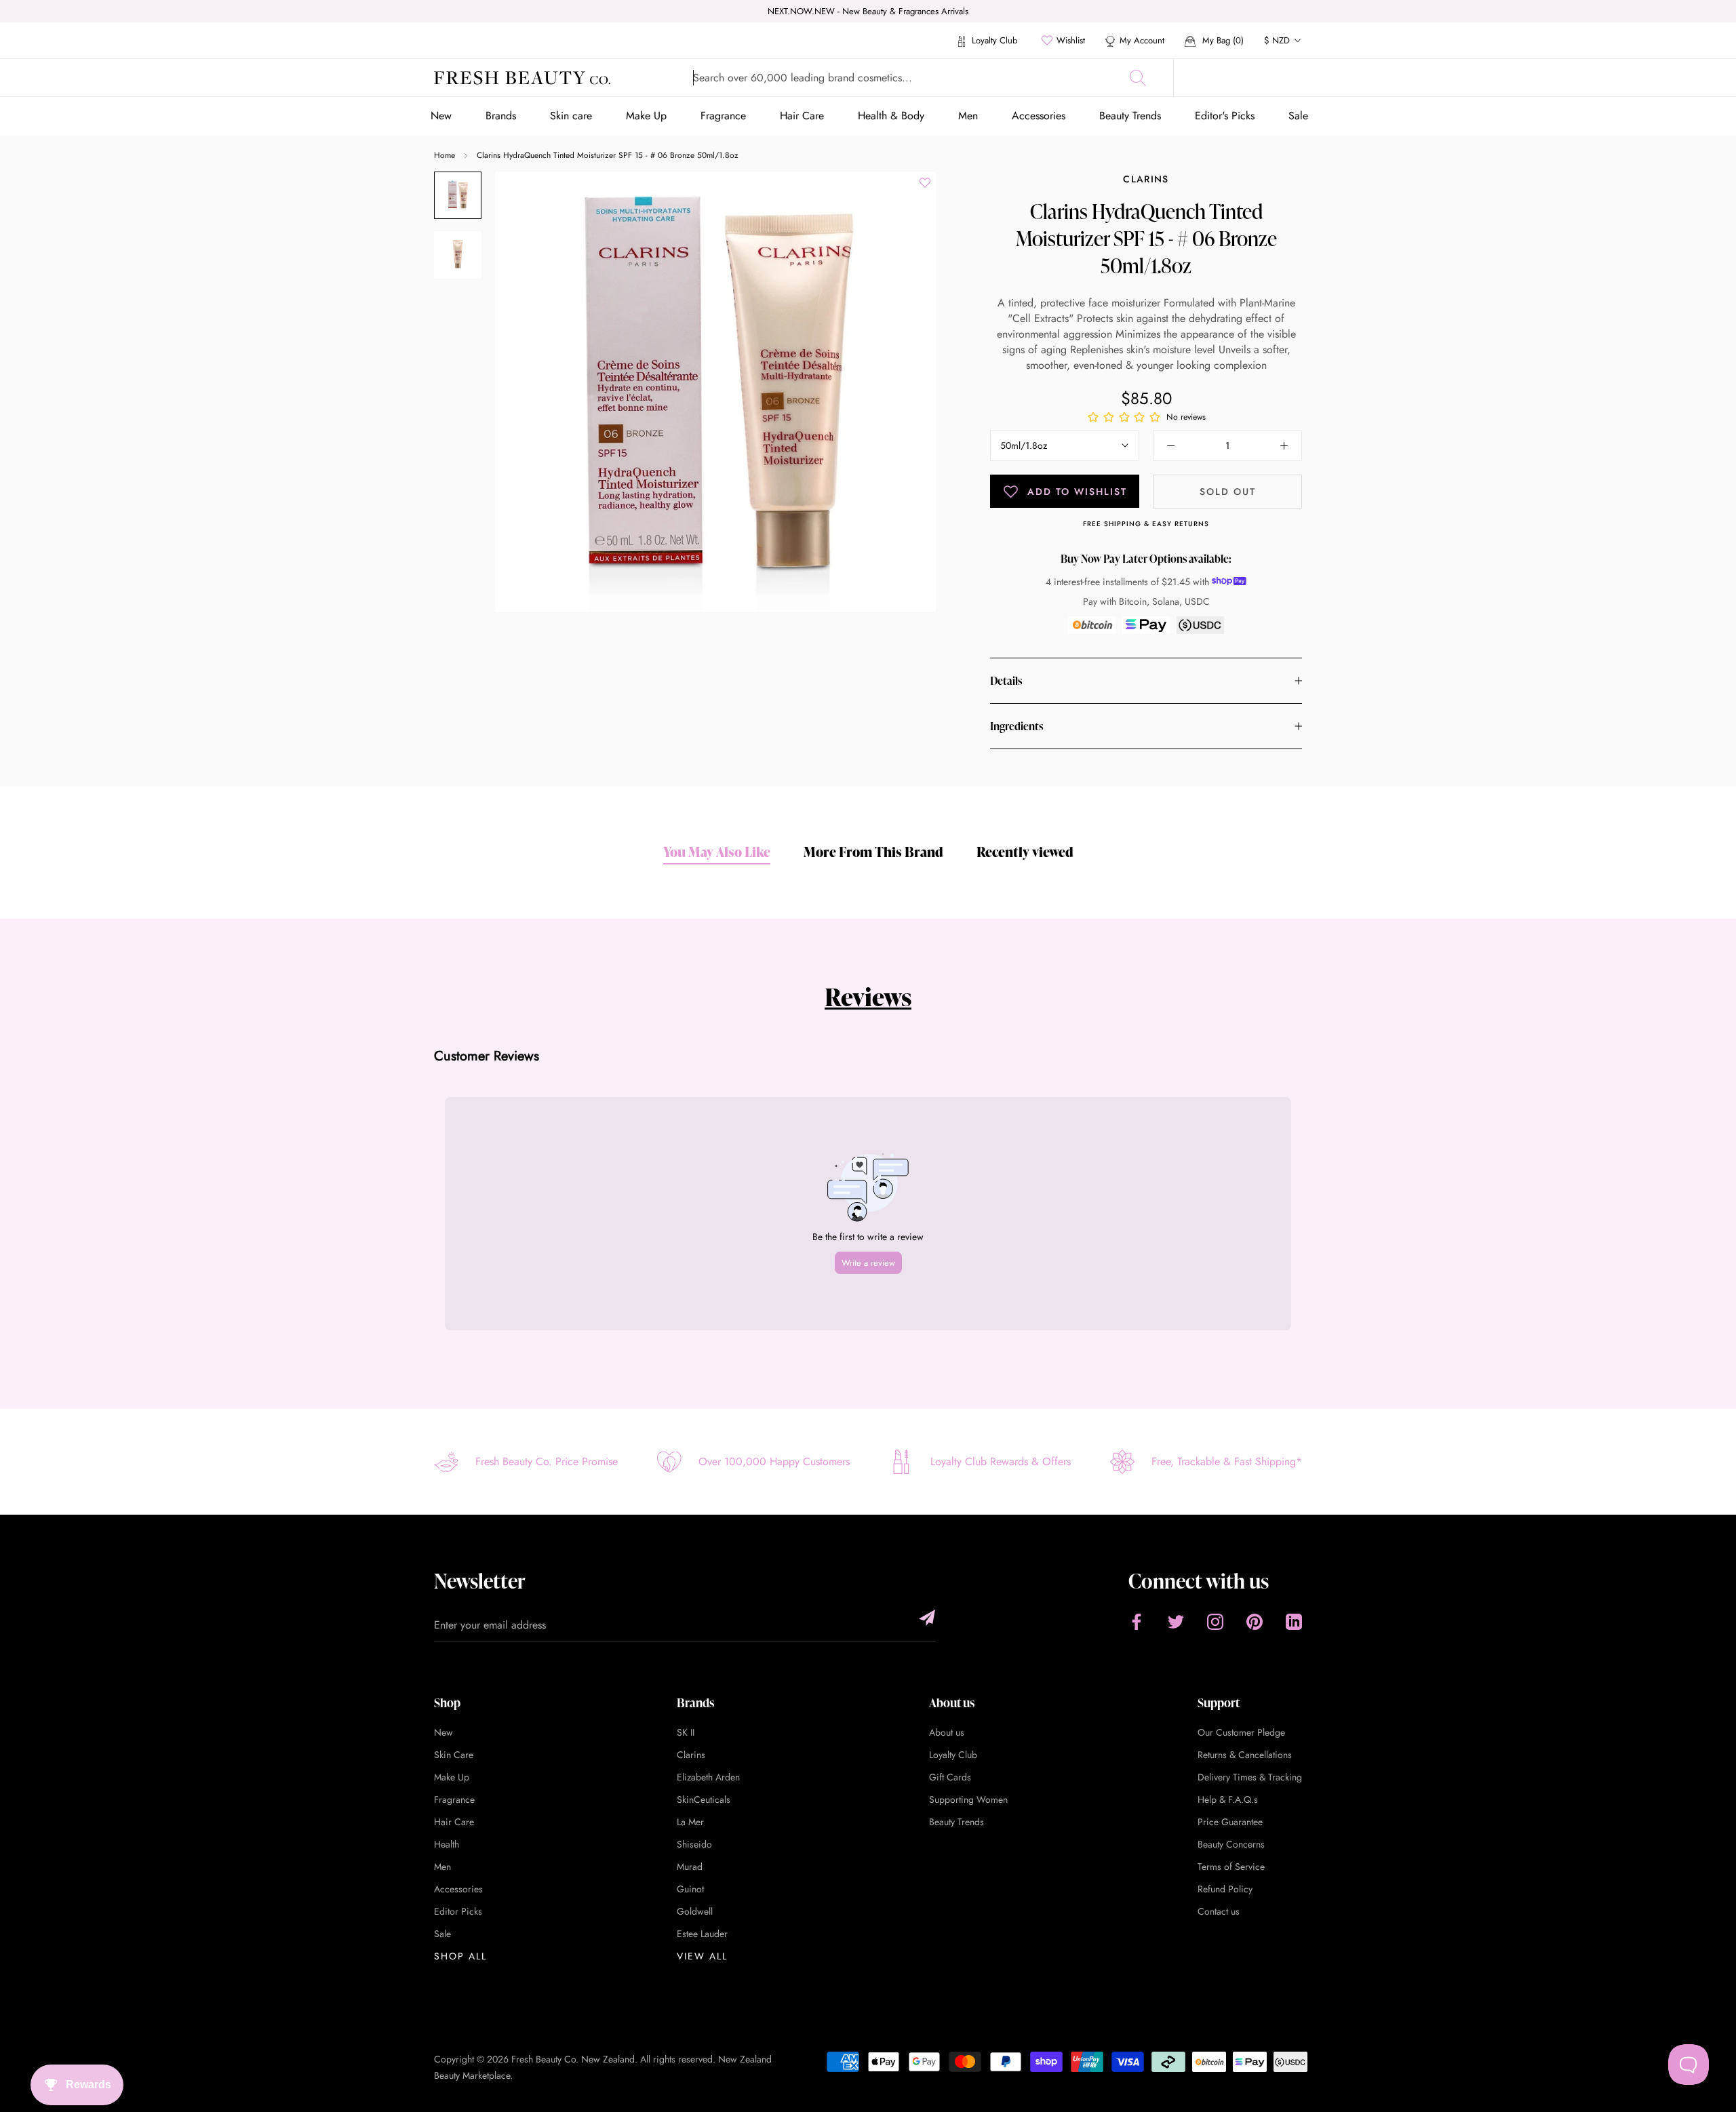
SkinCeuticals (704, 1799)
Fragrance (723, 116)
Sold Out (1228, 492)
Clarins (1146, 179)
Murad (690, 1867)
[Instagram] (1215, 1621)
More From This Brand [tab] (873, 852)
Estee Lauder (702, 1934)
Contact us (1219, 1911)
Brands (501, 116)
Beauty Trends (1130, 116)
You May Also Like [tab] (717, 852)
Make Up (646, 116)
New (441, 116)
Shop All (460, 1956)
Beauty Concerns (1231, 1844)
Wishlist (1071, 40)
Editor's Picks (1225, 116)
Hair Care (802, 116)
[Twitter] (1176, 1621)
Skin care (571, 116)
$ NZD (1277, 40)
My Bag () (1222, 40)
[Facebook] (1137, 1621)
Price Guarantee (1230, 1822)
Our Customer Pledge (1241, 1732)
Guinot (690, 1889)
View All (702, 1956)
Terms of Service (1231, 1867)
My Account (1142, 40)
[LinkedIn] (1294, 1621)
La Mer (690, 1822)
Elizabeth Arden (708, 1777)
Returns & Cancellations (1245, 1755)
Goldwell (695, 1911)
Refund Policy (1225, 1889)
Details (1006, 681)
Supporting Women (968, 1799)
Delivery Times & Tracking (1250, 1777)
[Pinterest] (1255, 1621)
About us (947, 1732)
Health (447, 1844)
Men (968, 116)
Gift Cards (950, 1777)
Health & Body (891, 116)
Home (445, 155)
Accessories (1039, 116)
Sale (1298, 116)
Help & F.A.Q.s (1228, 1799)
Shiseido (694, 1844)
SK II (686, 1732)
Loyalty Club (993, 40)
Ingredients (1017, 726)
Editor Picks (458, 1911)
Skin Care (454, 1755)
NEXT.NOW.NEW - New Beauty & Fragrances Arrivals (868, 11)
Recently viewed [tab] (1025, 852)
